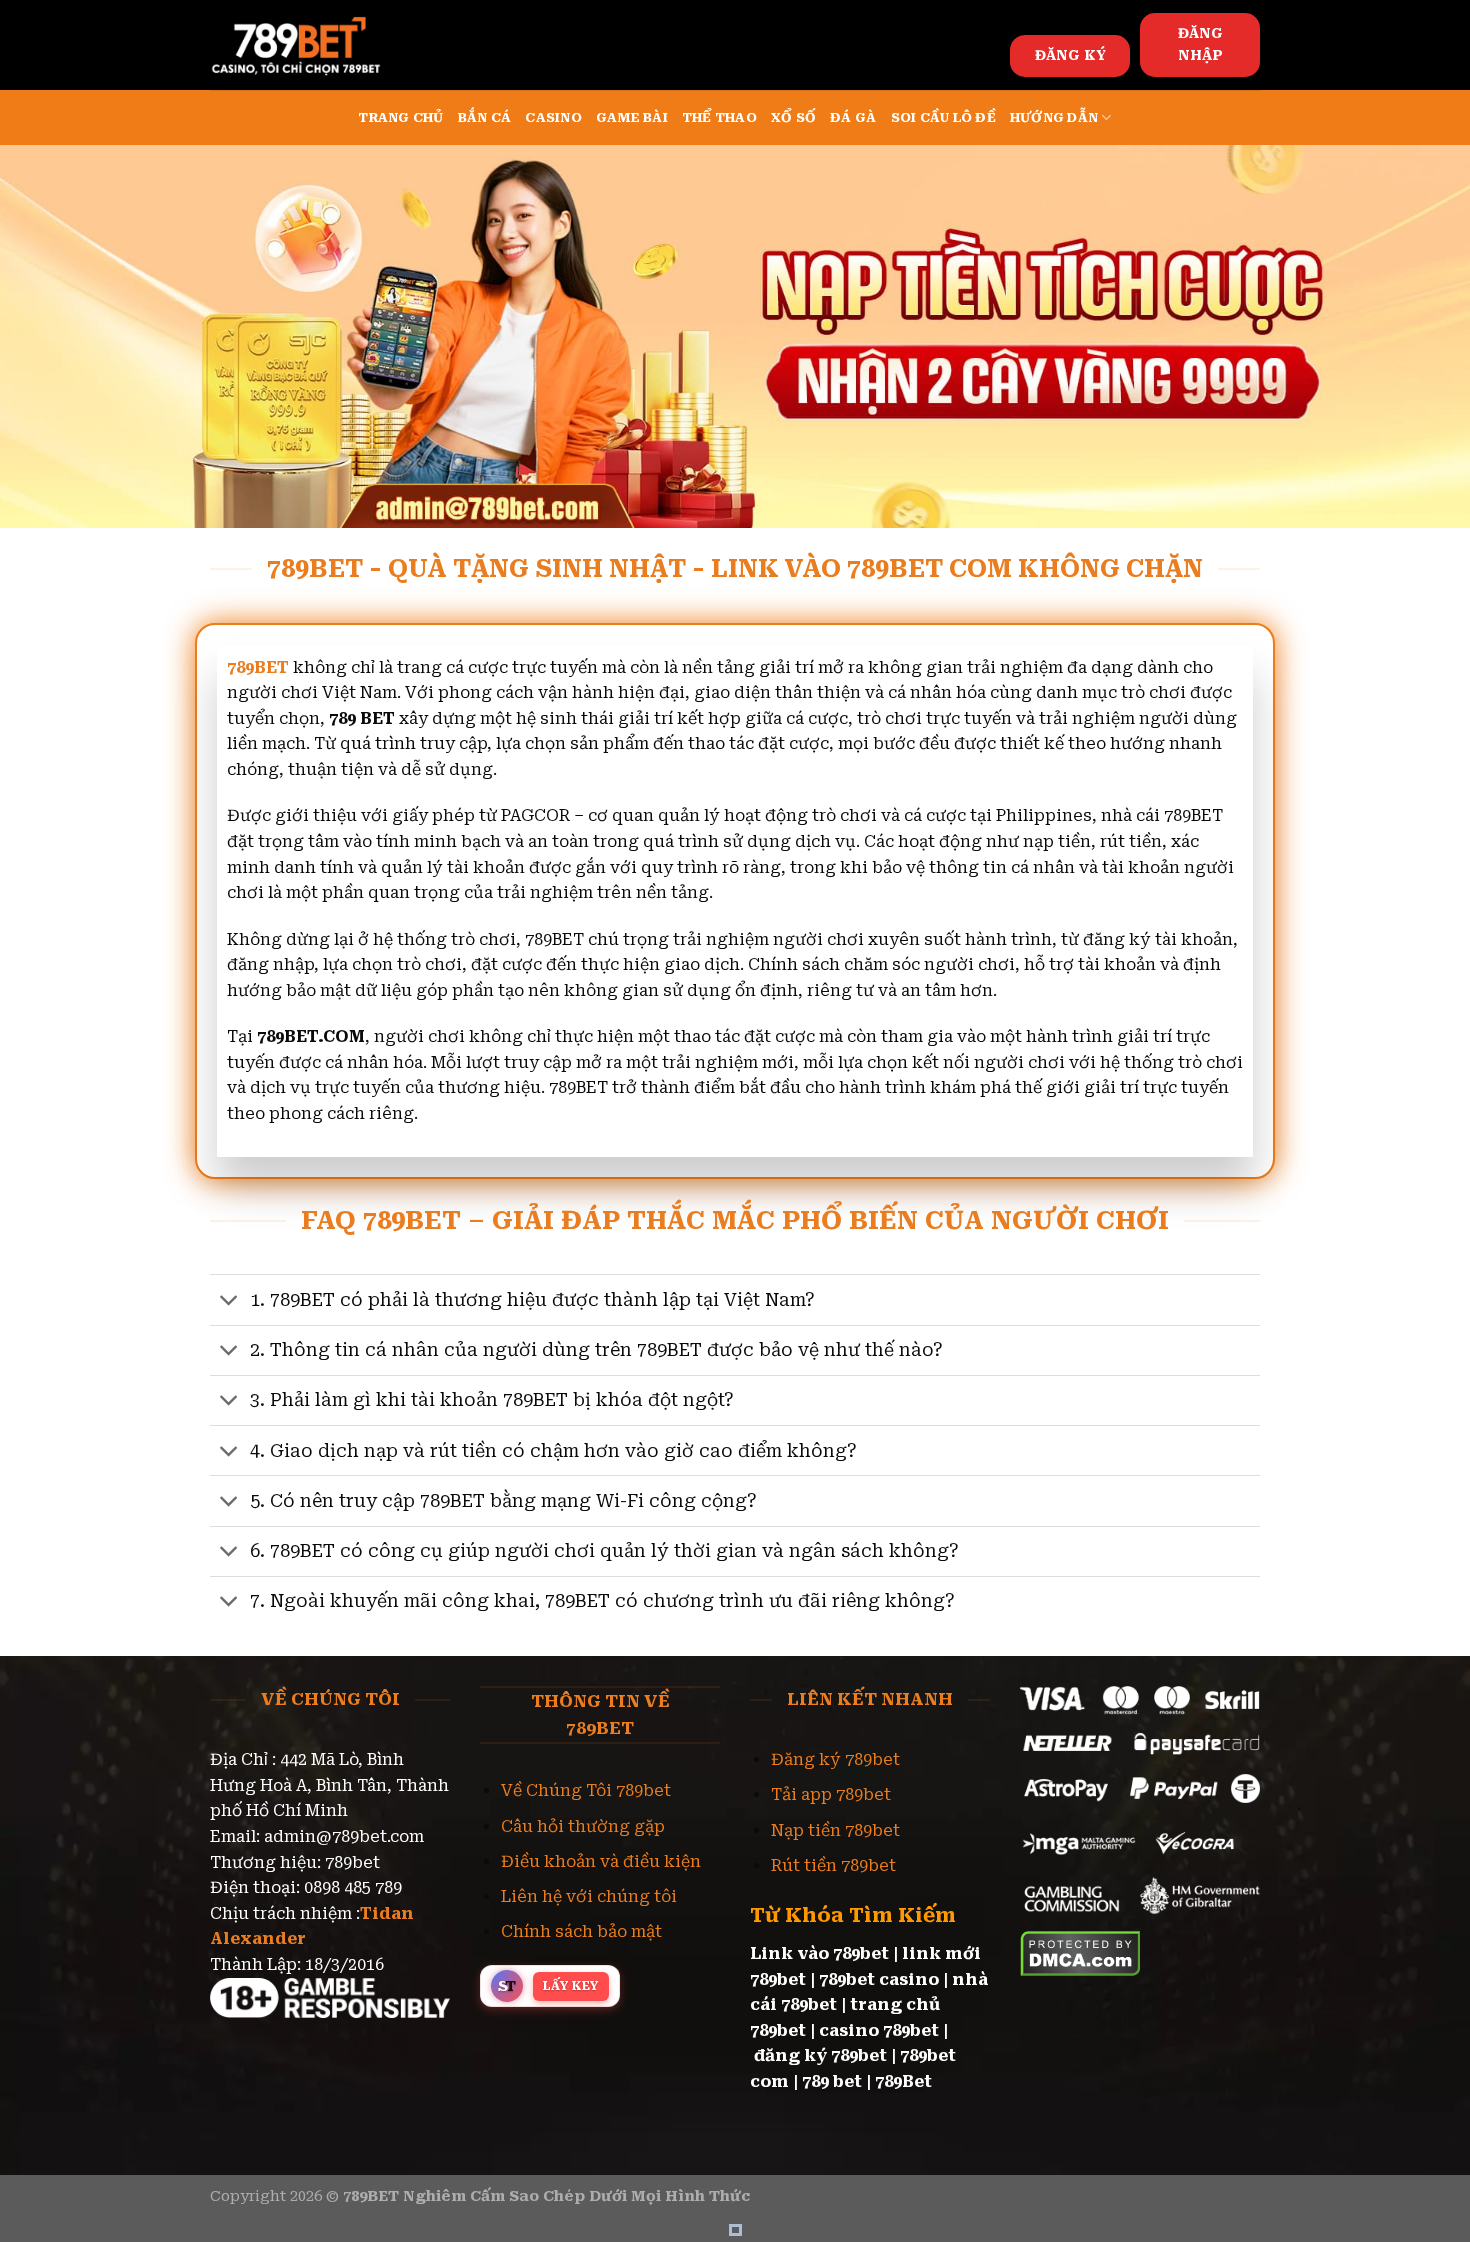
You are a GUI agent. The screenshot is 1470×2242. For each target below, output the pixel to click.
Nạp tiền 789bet (835, 1830)
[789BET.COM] (310, 45)
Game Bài (632, 117)
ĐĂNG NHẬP (1200, 44)
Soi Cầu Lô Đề (943, 117)
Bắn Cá (485, 117)
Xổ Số (793, 117)
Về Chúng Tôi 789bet (586, 1790)
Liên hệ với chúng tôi (589, 1896)
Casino (553, 117)
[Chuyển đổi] (229, 1301)
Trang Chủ (400, 117)
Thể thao (719, 117)
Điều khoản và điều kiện (601, 1861)
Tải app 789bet (831, 1794)
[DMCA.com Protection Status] (1080, 1952)
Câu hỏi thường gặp (583, 1826)
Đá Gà (853, 117)
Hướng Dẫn (1054, 117)
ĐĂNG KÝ (1070, 55)
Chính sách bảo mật (581, 1931)
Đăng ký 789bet (835, 1759)
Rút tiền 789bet (833, 1865)
